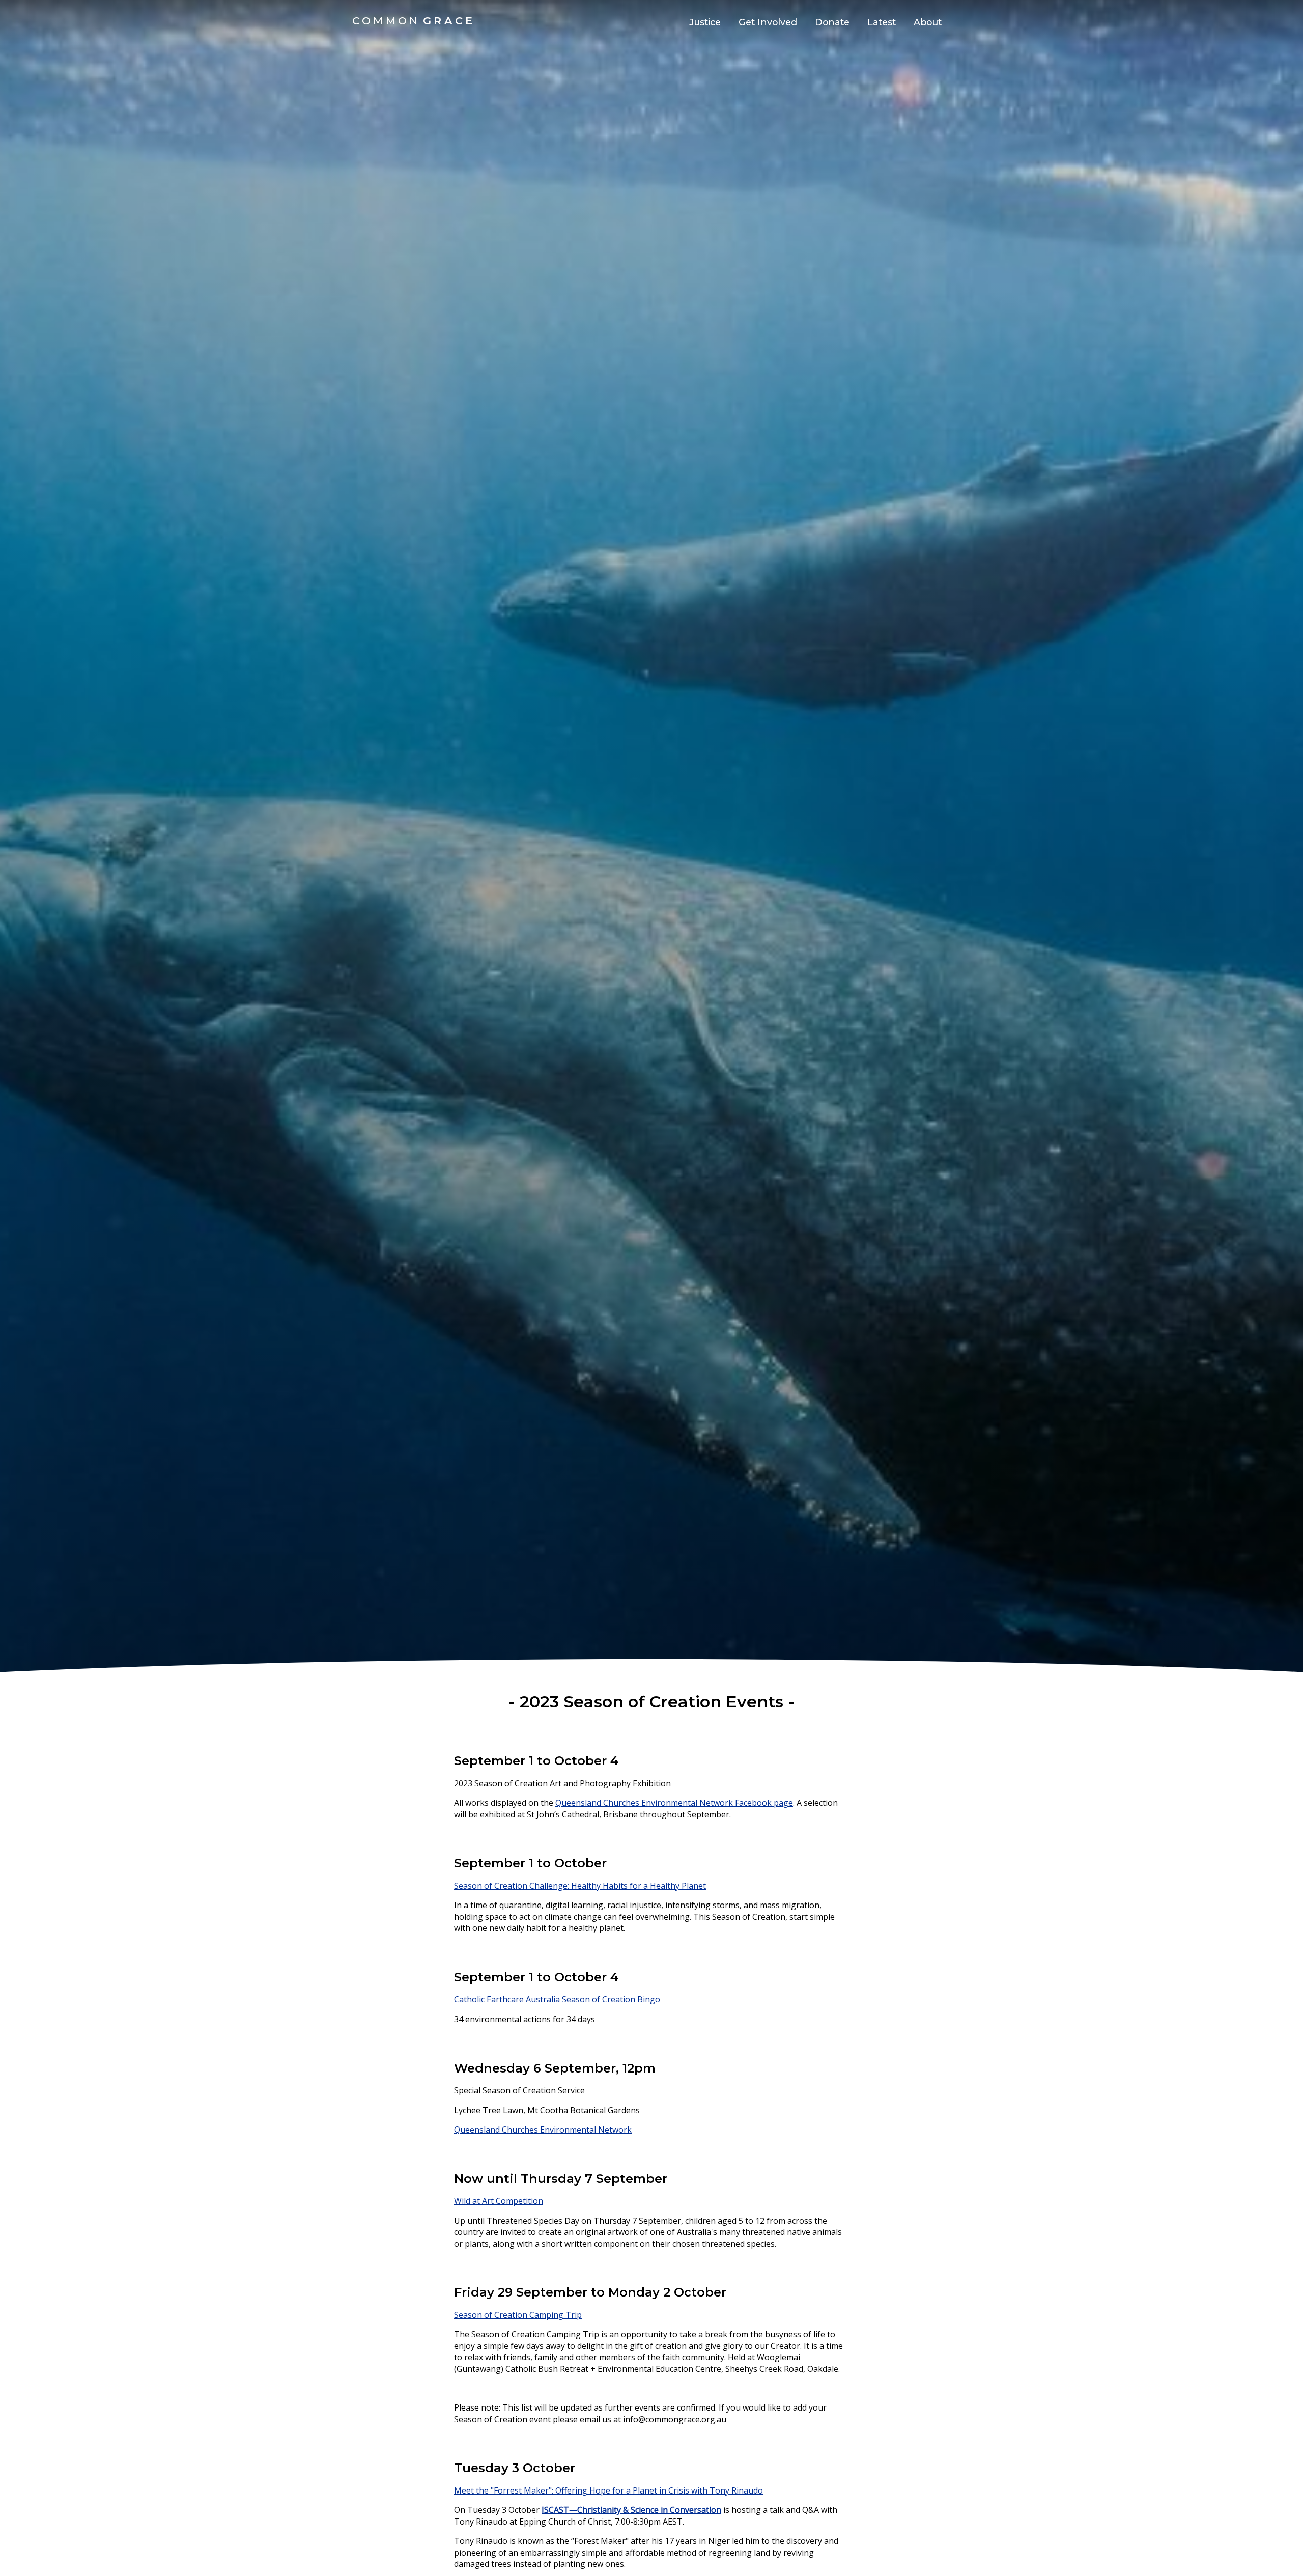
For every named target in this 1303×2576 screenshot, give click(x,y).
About (928, 22)
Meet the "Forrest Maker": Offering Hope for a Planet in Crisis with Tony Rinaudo (608, 2490)
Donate (832, 22)
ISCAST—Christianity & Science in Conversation (631, 2510)
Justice (705, 22)
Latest (882, 22)
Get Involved (768, 22)
